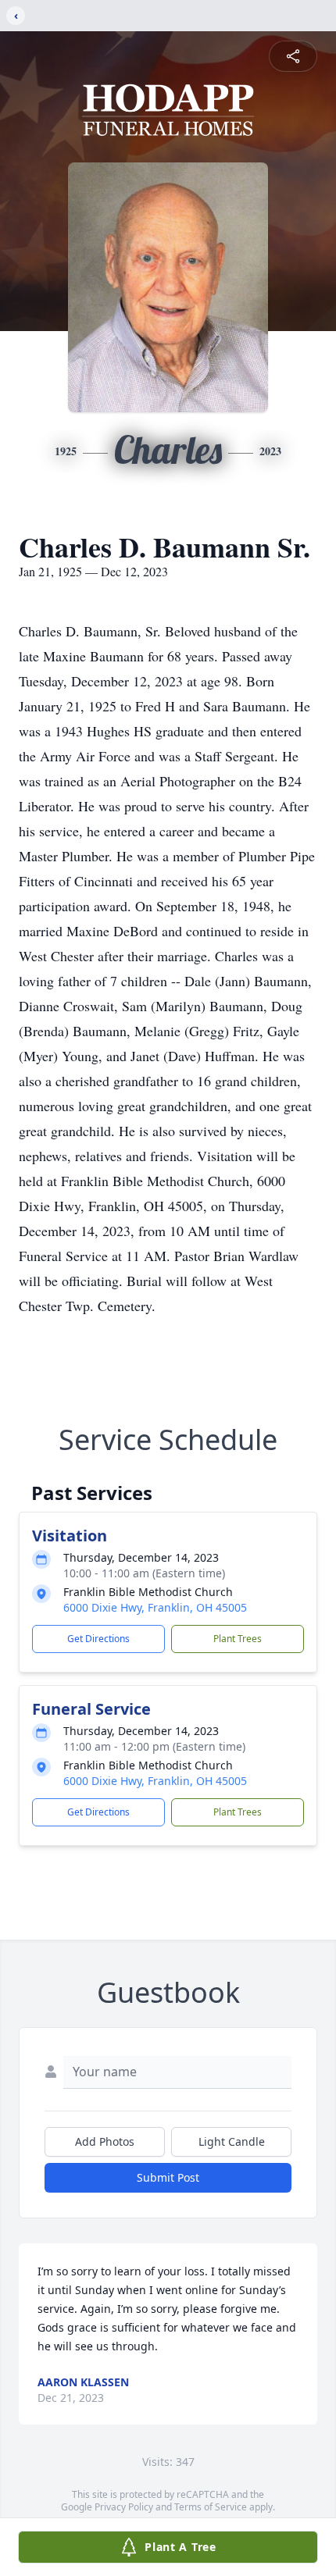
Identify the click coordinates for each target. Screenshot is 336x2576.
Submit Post (168, 2177)
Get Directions (98, 1639)
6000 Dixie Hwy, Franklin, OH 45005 (155, 1607)
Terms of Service (211, 2507)
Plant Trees (238, 1639)
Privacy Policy (124, 2507)
